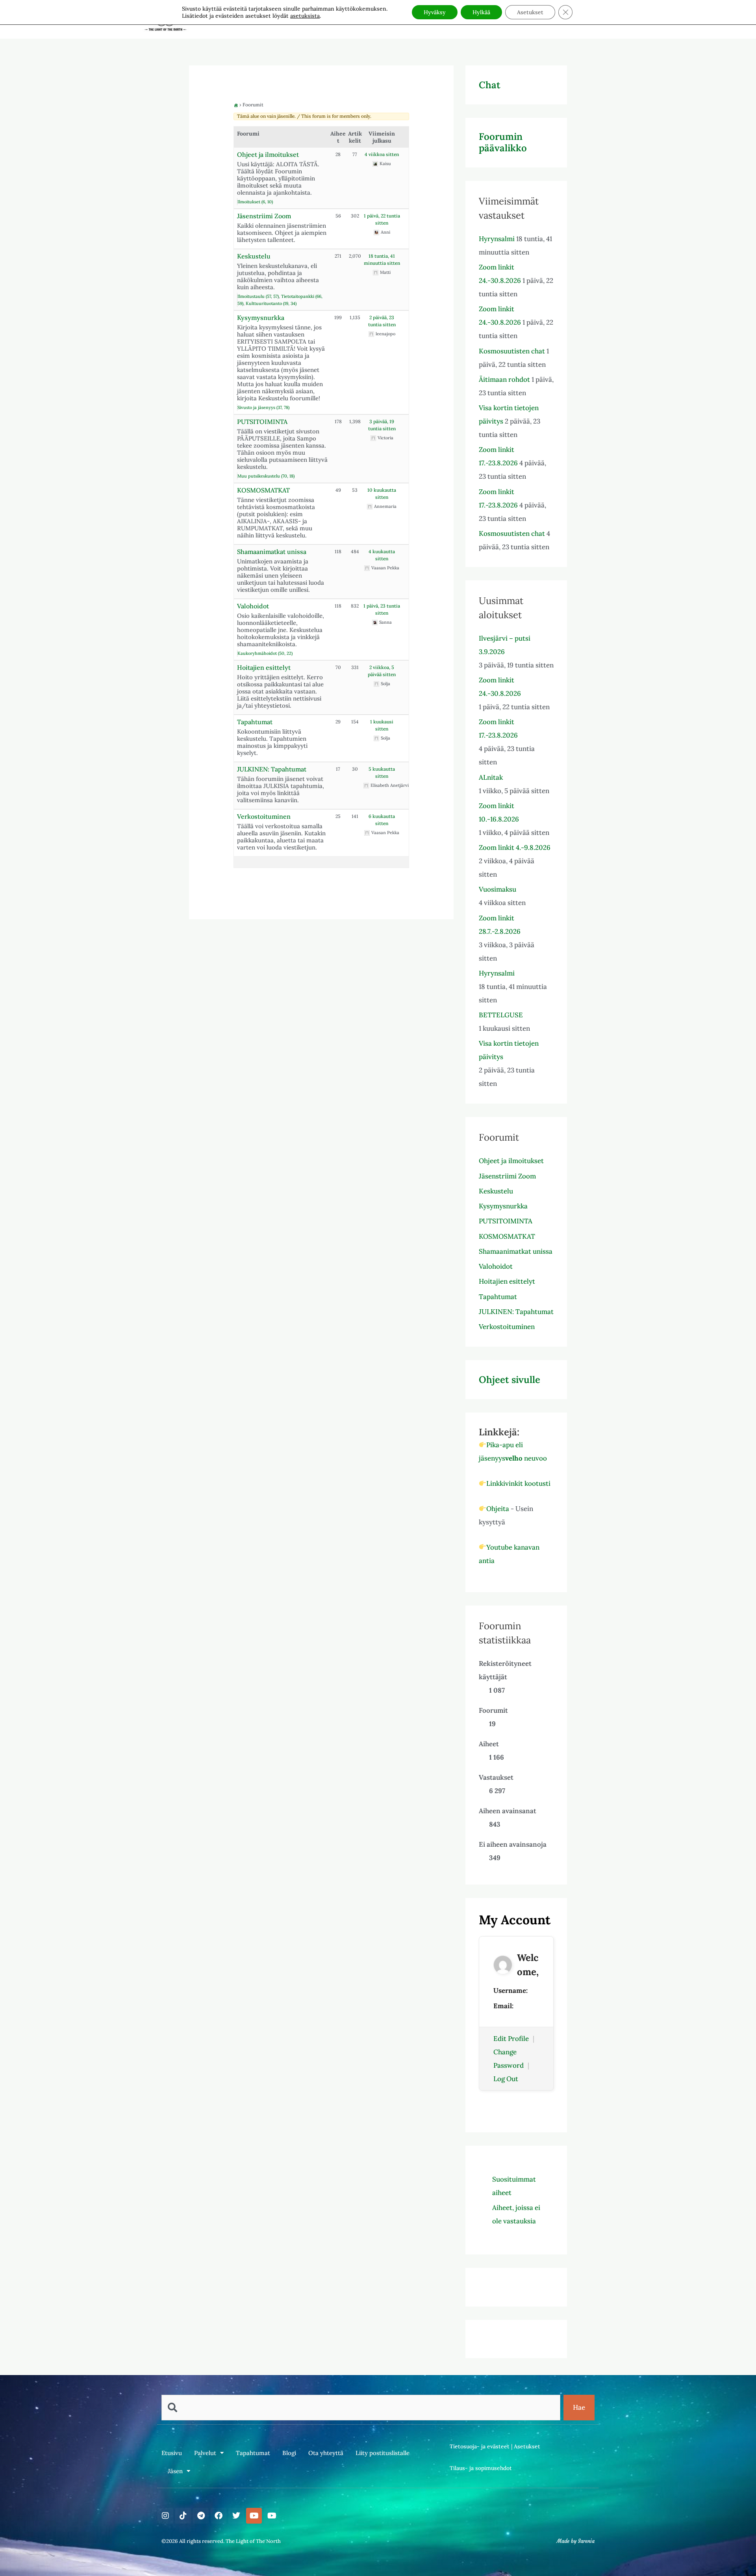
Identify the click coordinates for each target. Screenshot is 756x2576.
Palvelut (205, 2453)
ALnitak (491, 777)
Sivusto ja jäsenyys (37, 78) (263, 407)
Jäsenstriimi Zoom (264, 216)
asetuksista (305, 16)
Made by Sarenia (576, 2541)
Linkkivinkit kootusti (518, 1483)
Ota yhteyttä (326, 2453)
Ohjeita (498, 1509)
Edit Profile (511, 2039)
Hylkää (481, 12)
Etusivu (172, 2453)
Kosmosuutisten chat (512, 351)
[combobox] (361, 2408)
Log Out (506, 2079)
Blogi (289, 2453)
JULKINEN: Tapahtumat (272, 769)
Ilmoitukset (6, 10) (255, 202)
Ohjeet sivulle (510, 1380)
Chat (490, 85)
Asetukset (527, 2446)
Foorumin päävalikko (503, 142)
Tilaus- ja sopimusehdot (481, 2468)
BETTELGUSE (501, 1015)
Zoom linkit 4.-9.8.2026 (515, 848)
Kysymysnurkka (261, 318)
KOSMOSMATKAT (263, 490)
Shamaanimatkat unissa (272, 552)
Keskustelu (254, 256)
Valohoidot (253, 606)
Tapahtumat (255, 722)
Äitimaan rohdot (504, 379)
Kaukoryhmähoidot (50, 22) (265, 653)
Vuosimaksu (498, 889)
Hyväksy (435, 12)
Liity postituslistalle (383, 2453)
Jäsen (175, 2471)
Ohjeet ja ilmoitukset (268, 154)
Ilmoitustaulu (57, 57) (258, 296)
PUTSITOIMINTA (262, 422)
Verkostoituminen (264, 816)
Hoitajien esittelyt (264, 667)
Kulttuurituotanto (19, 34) (271, 303)
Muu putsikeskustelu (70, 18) (266, 476)
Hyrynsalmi (497, 239)
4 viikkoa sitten (382, 154)
